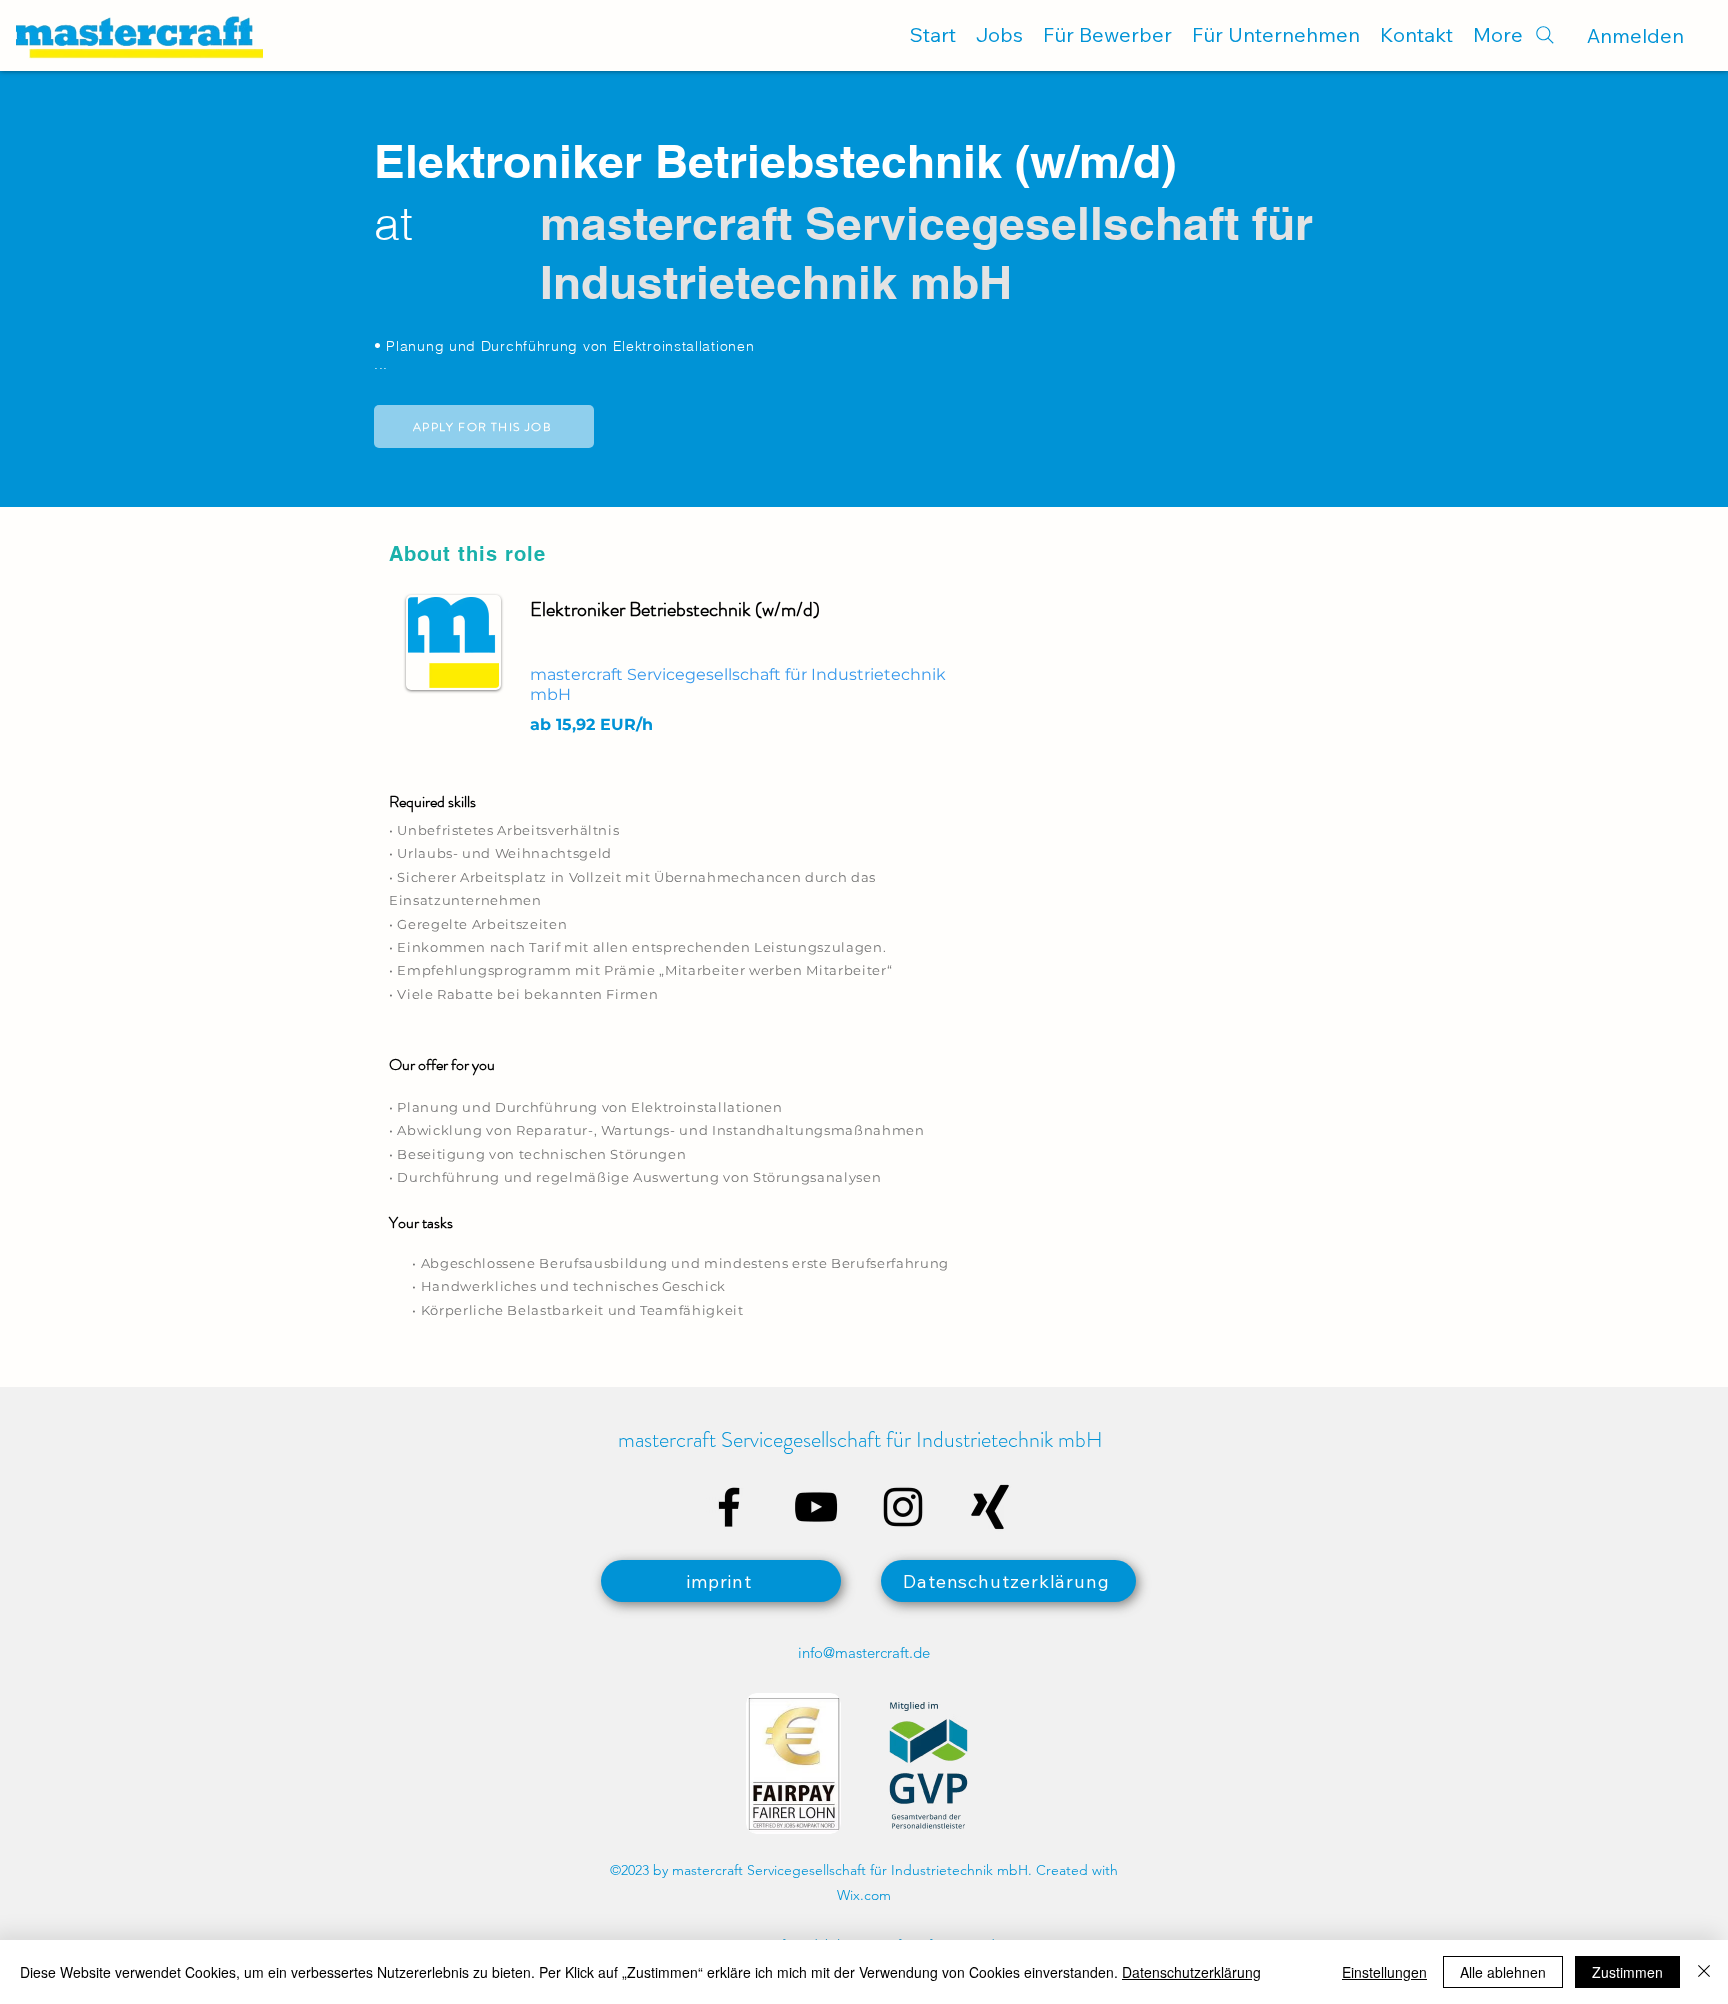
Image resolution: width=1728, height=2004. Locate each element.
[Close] (1704, 1972)
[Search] (1544, 35)
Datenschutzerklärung (1191, 1972)
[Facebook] (729, 1507)
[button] (484, 426)
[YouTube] (816, 1507)
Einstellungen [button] (1384, 1972)
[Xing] (990, 1507)
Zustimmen (1627, 1972)
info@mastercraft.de (864, 1652)
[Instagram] (903, 1507)
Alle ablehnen (1503, 1972)
